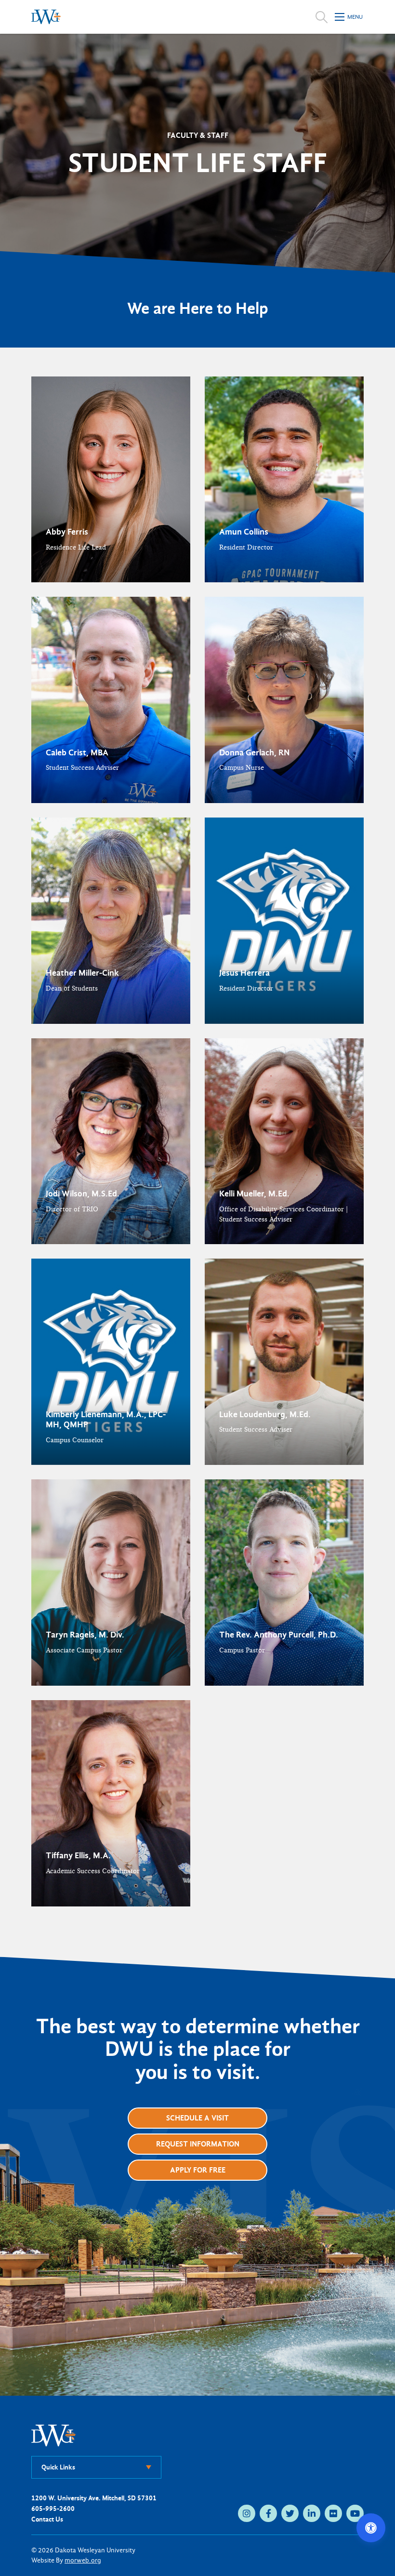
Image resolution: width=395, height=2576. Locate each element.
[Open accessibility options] (371, 2528)
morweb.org (83, 2560)
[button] (111, 480)
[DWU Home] (53, 2435)
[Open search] (322, 17)
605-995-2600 (53, 2509)
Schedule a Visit (197, 2118)
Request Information (198, 2144)
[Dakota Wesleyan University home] (46, 17)
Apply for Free (198, 2170)
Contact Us (47, 2519)
